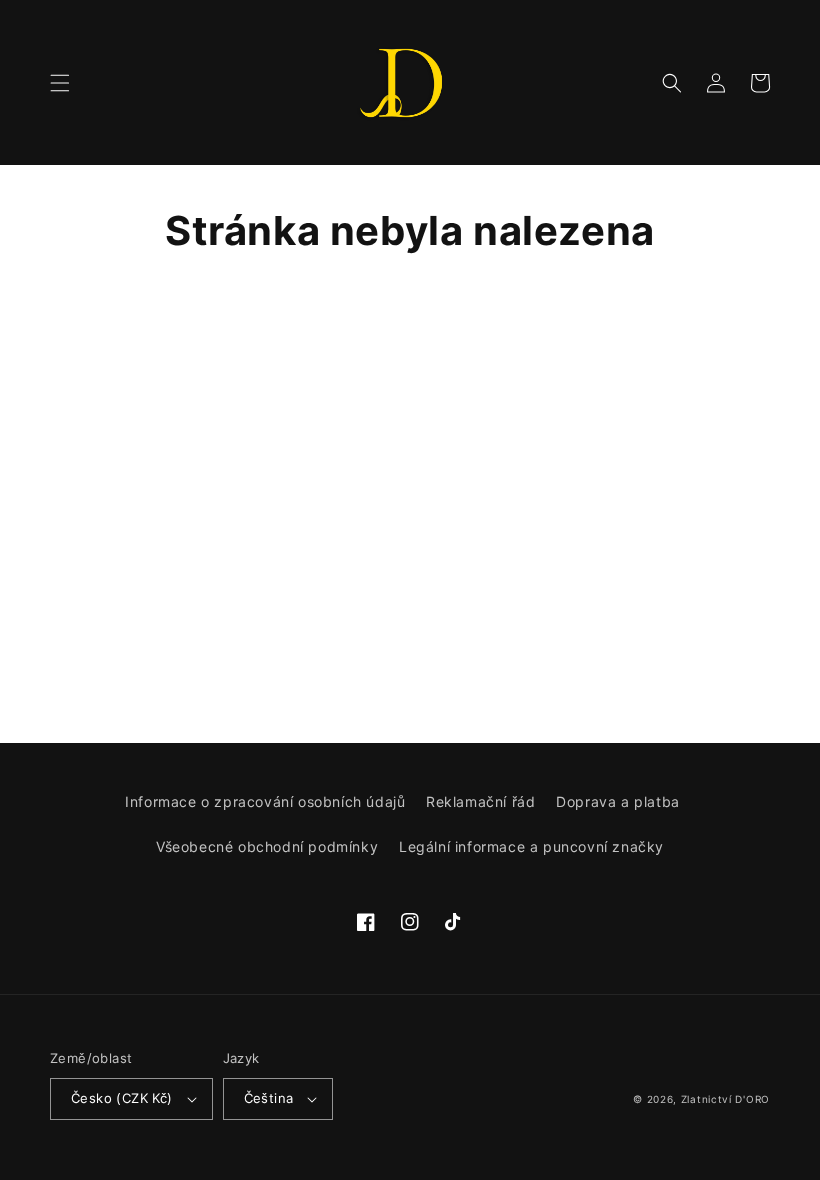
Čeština (269, 1098)
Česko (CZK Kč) (122, 1098)
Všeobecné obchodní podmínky (267, 846)
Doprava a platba (618, 801)
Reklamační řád (480, 801)
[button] (60, 83)
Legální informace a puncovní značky (531, 846)
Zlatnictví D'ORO (725, 1099)
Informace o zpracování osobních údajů (265, 801)
